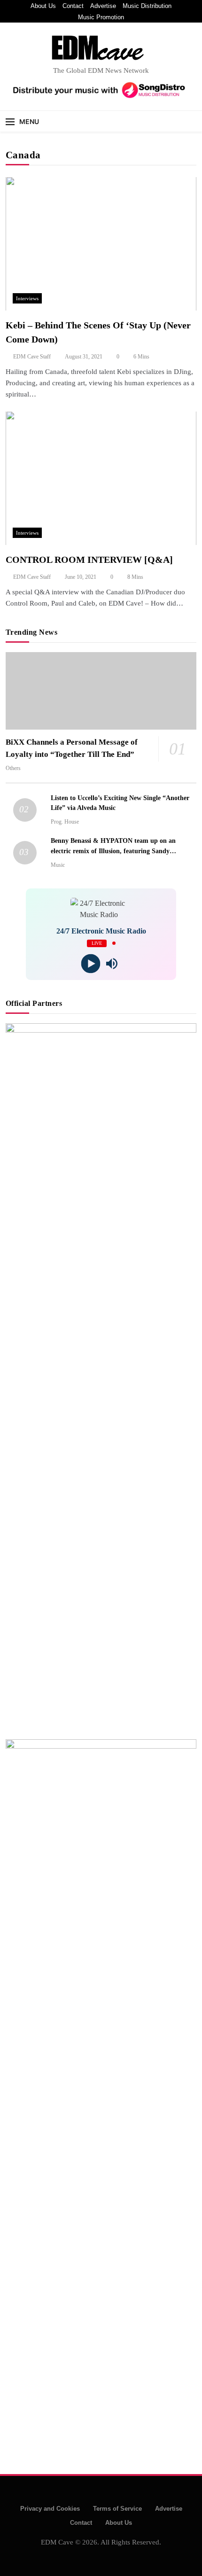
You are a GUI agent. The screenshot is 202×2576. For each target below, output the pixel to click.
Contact (73, 6)
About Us (43, 6)
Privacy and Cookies (50, 2509)
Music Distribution (147, 6)
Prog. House (65, 822)
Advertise (103, 6)
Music (58, 865)
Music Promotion (101, 17)
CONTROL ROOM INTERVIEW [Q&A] (89, 560)
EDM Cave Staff (32, 357)
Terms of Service (117, 2509)
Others (13, 768)
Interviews (27, 298)
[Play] (90, 963)
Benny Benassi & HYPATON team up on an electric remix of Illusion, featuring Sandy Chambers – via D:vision (113, 850)
